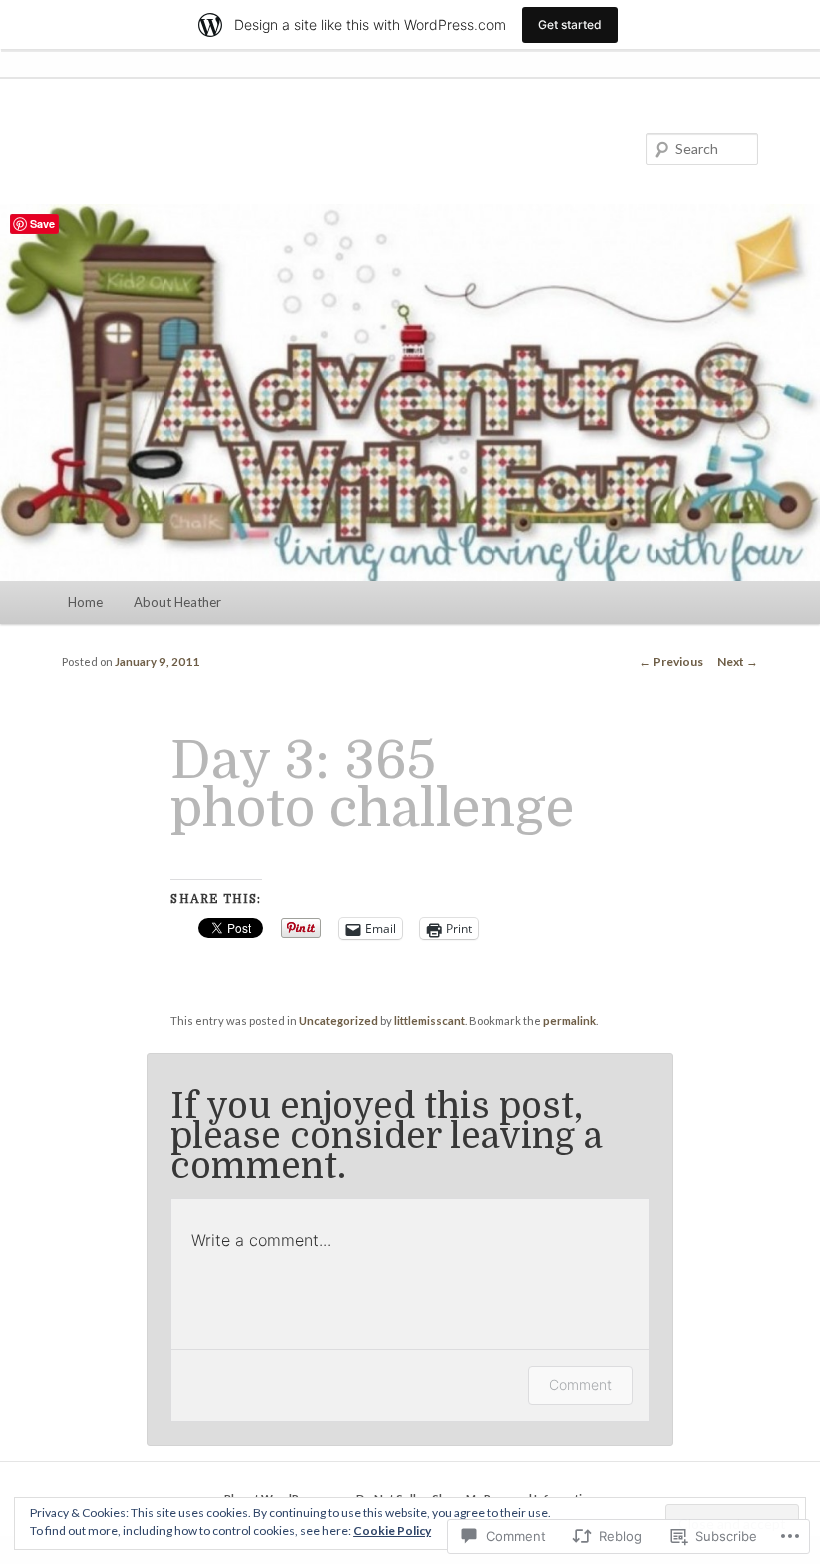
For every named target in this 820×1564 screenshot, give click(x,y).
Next (737, 661)
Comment (580, 1384)
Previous (671, 661)
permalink (569, 1020)
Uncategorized (338, 1020)
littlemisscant (429, 1020)
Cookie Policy (392, 1530)
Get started (570, 24)
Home (85, 602)
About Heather (177, 602)
